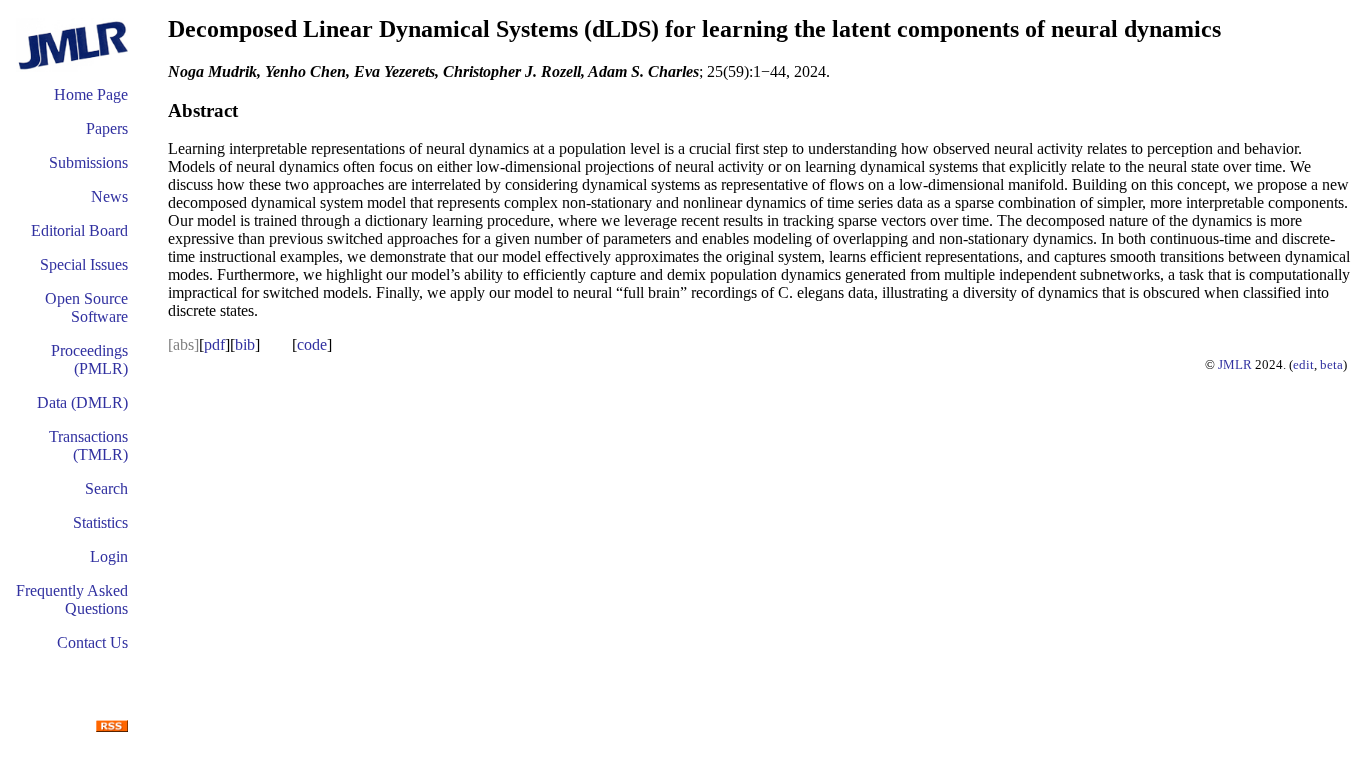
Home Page (91, 94)
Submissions (88, 162)
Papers (107, 128)
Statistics (100, 522)
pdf (214, 344)
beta (1331, 364)
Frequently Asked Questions (72, 599)
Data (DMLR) (82, 402)
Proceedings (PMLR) (89, 359)
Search (106, 488)
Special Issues (84, 264)
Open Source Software (86, 307)
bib (245, 344)
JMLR (1235, 364)
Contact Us (92, 642)
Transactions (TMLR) (88, 445)
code (312, 344)
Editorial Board (79, 230)
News (109, 196)
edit (1303, 364)
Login (109, 556)
